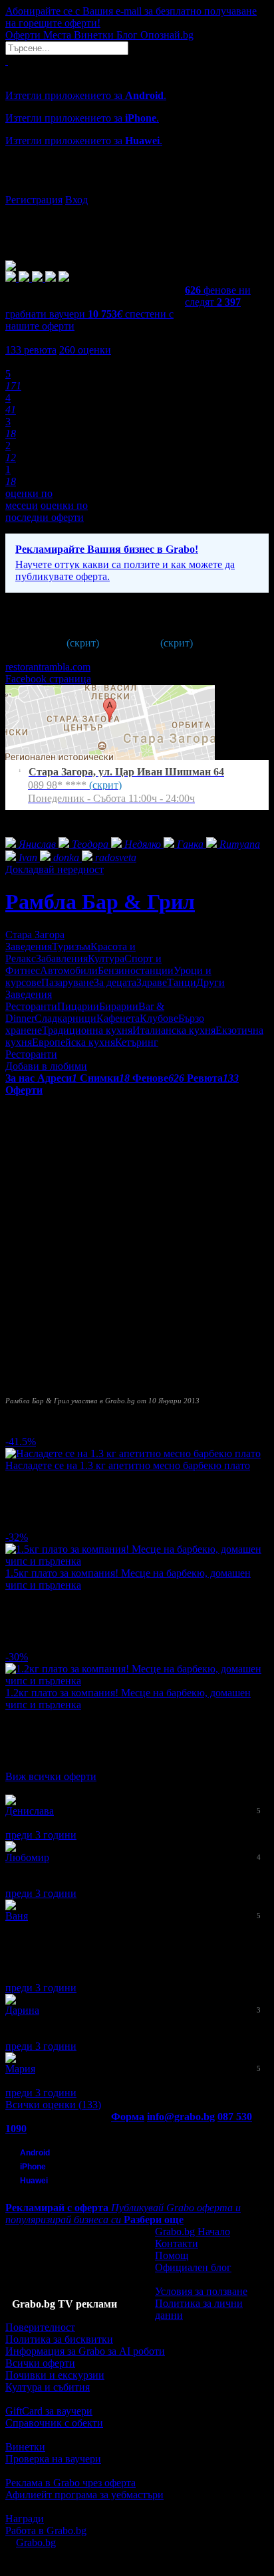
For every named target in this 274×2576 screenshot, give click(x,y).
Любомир (27, 1857)
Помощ (172, 2255)
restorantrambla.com (48, 667)
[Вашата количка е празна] (7, 61)
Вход (76, 200)
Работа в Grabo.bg (46, 2530)
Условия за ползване (201, 2291)
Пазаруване (68, 982)
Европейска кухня (73, 1042)
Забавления (62, 958)
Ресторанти (31, 1006)
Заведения (29, 946)
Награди (25, 2519)
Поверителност (40, 2327)
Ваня (17, 1916)
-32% (17, 1537)
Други (210, 982)
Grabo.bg (36, 2542)
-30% (17, 1657)
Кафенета (118, 1018)
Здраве (152, 982)
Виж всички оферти (51, 1776)
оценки (85, 350)
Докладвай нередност (55, 869)
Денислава (30, 1811)
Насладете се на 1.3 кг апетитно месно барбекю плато (128, 1465)
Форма (128, 2117)
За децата (115, 982)
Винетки (25, 2447)
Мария (20, 2069)
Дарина (22, 2010)
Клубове (159, 1018)
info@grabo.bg (181, 2117)
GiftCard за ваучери (49, 2411)
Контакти (177, 2243)
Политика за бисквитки (59, 2339)
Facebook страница (48, 679)
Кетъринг (137, 1042)
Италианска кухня (174, 1030)
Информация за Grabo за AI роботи (85, 2351)
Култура (106, 958)
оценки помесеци (29, 499)
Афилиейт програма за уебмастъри (84, 2495)
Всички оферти (40, 2363)
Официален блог (193, 2267)
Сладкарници (66, 1018)
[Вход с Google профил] (137, 187)
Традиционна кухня (87, 1030)
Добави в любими (46, 1066)
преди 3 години (41, 1835)
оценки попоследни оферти (47, 511)
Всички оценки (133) (53, 2105)
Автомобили (69, 970)
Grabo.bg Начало (193, 2231)
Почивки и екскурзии (55, 2375)
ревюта (31, 350)
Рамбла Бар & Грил (100, 902)
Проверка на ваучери (53, 2459)
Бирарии (119, 1006)
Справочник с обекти (54, 2423)
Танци (182, 982)
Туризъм (71, 946)
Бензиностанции (136, 970)
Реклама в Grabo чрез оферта (70, 2483)
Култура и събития (48, 2387)
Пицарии (78, 1006)
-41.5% (21, 1441)
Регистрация (34, 200)
